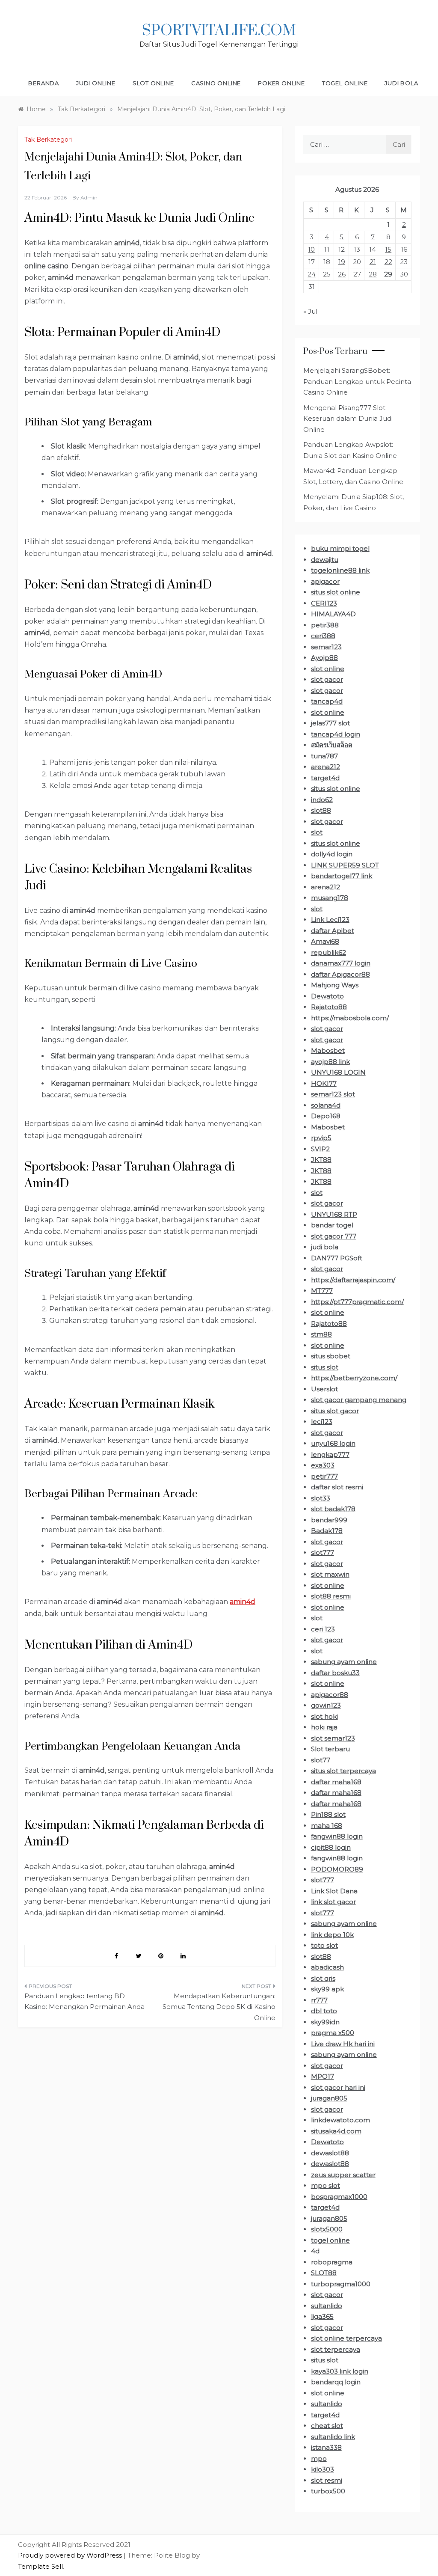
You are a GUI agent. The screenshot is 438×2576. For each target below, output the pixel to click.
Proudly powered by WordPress (71, 2555)
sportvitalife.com (219, 31)
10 (311, 249)
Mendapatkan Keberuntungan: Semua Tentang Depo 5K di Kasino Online (219, 2007)
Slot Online (153, 83)
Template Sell (40, 2566)
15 (388, 249)
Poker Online (281, 83)
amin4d (243, 1602)
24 (312, 274)
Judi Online (96, 83)
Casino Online (216, 83)
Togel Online (345, 83)
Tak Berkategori (48, 140)
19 (342, 262)
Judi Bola (401, 83)
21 (373, 262)
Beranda (44, 83)
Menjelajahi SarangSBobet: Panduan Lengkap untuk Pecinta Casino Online (357, 381)
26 (342, 274)
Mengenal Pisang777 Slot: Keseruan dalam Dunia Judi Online (348, 419)
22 (388, 262)
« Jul (310, 311)
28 (373, 274)
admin (89, 198)
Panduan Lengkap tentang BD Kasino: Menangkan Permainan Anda (84, 2001)
